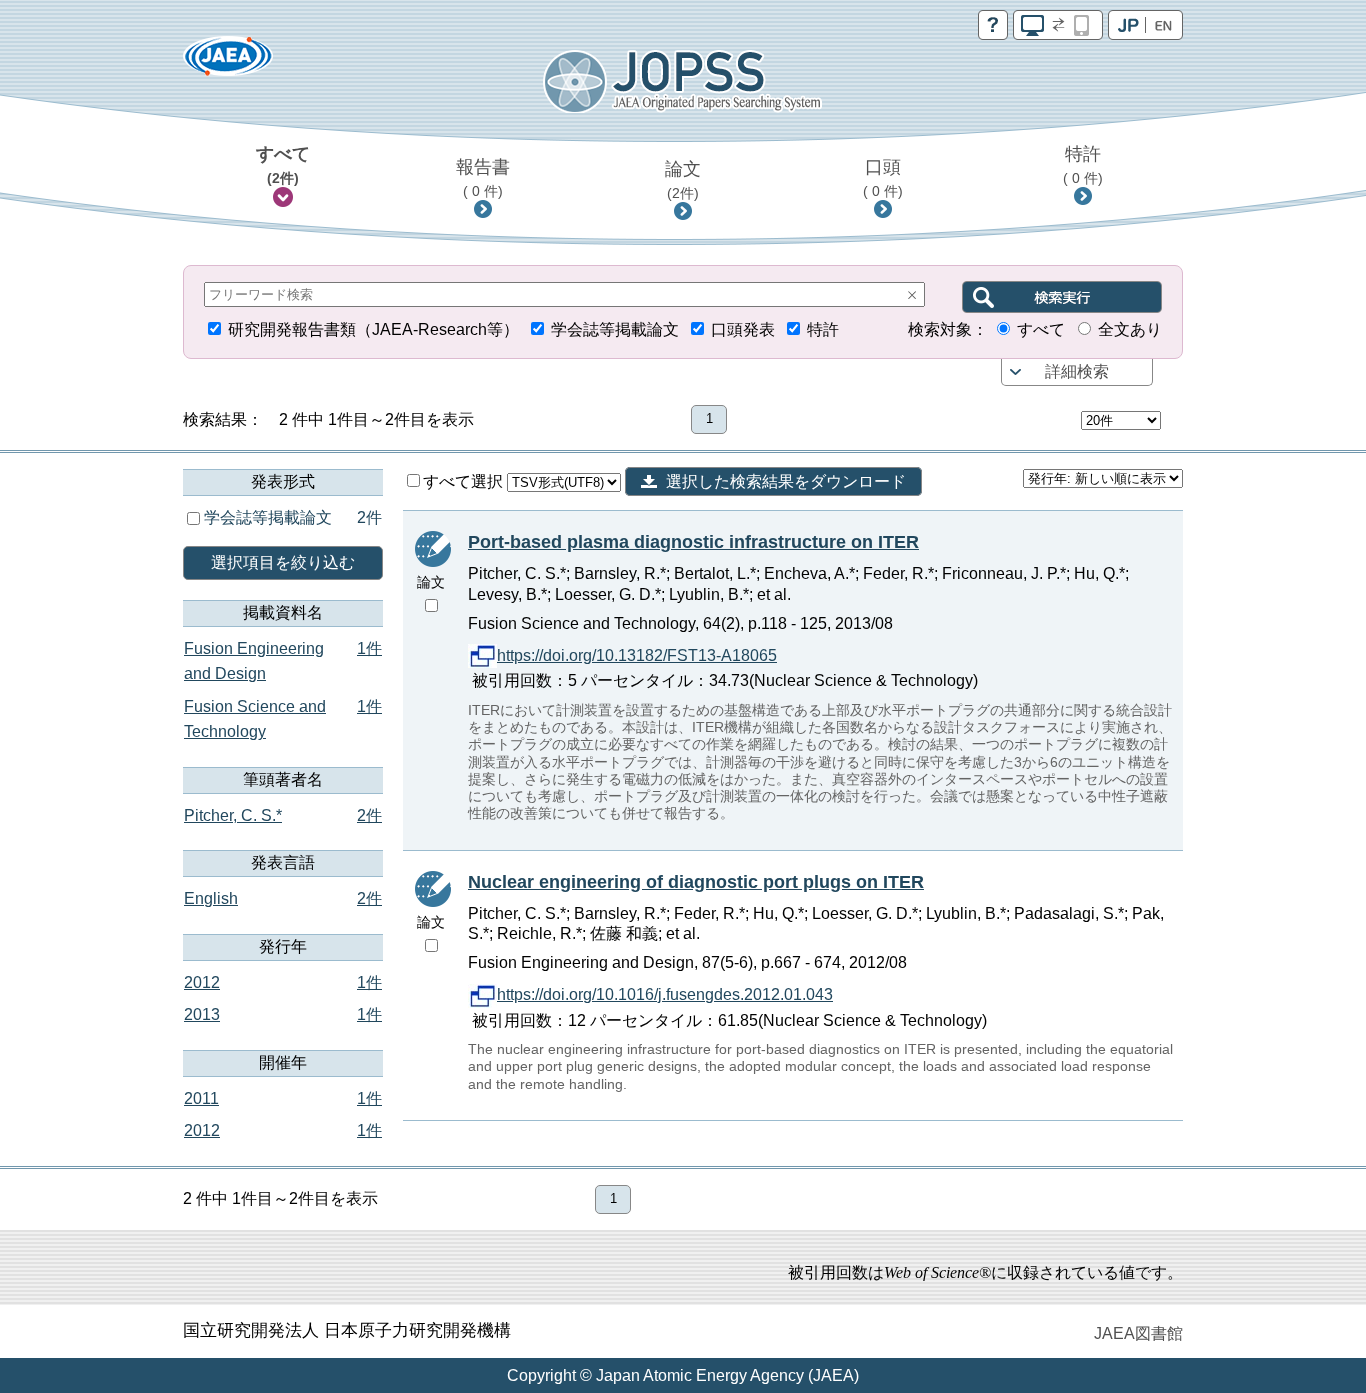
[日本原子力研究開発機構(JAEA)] (228, 62)
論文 (683, 180)
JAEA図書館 (1138, 1333)
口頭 (883, 178)
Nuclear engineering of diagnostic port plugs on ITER (696, 882)
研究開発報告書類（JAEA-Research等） (373, 329)
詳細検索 (1077, 371)
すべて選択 (465, 481)
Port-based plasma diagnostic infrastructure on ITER (693, 542)
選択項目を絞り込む (283, 562)
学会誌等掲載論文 (615, 329)
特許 (1083, 165)
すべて (283, 165)
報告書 (483, 178)
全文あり (1130, 329)
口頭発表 (743, 329)
